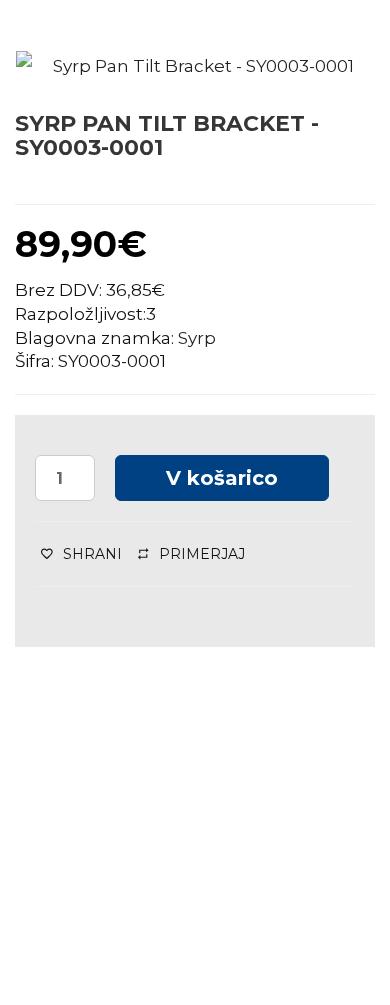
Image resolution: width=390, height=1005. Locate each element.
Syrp (197, 338)
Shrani (92, 554)
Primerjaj (202, 554)
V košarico (222, 478)
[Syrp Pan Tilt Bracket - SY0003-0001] (195, 67)
